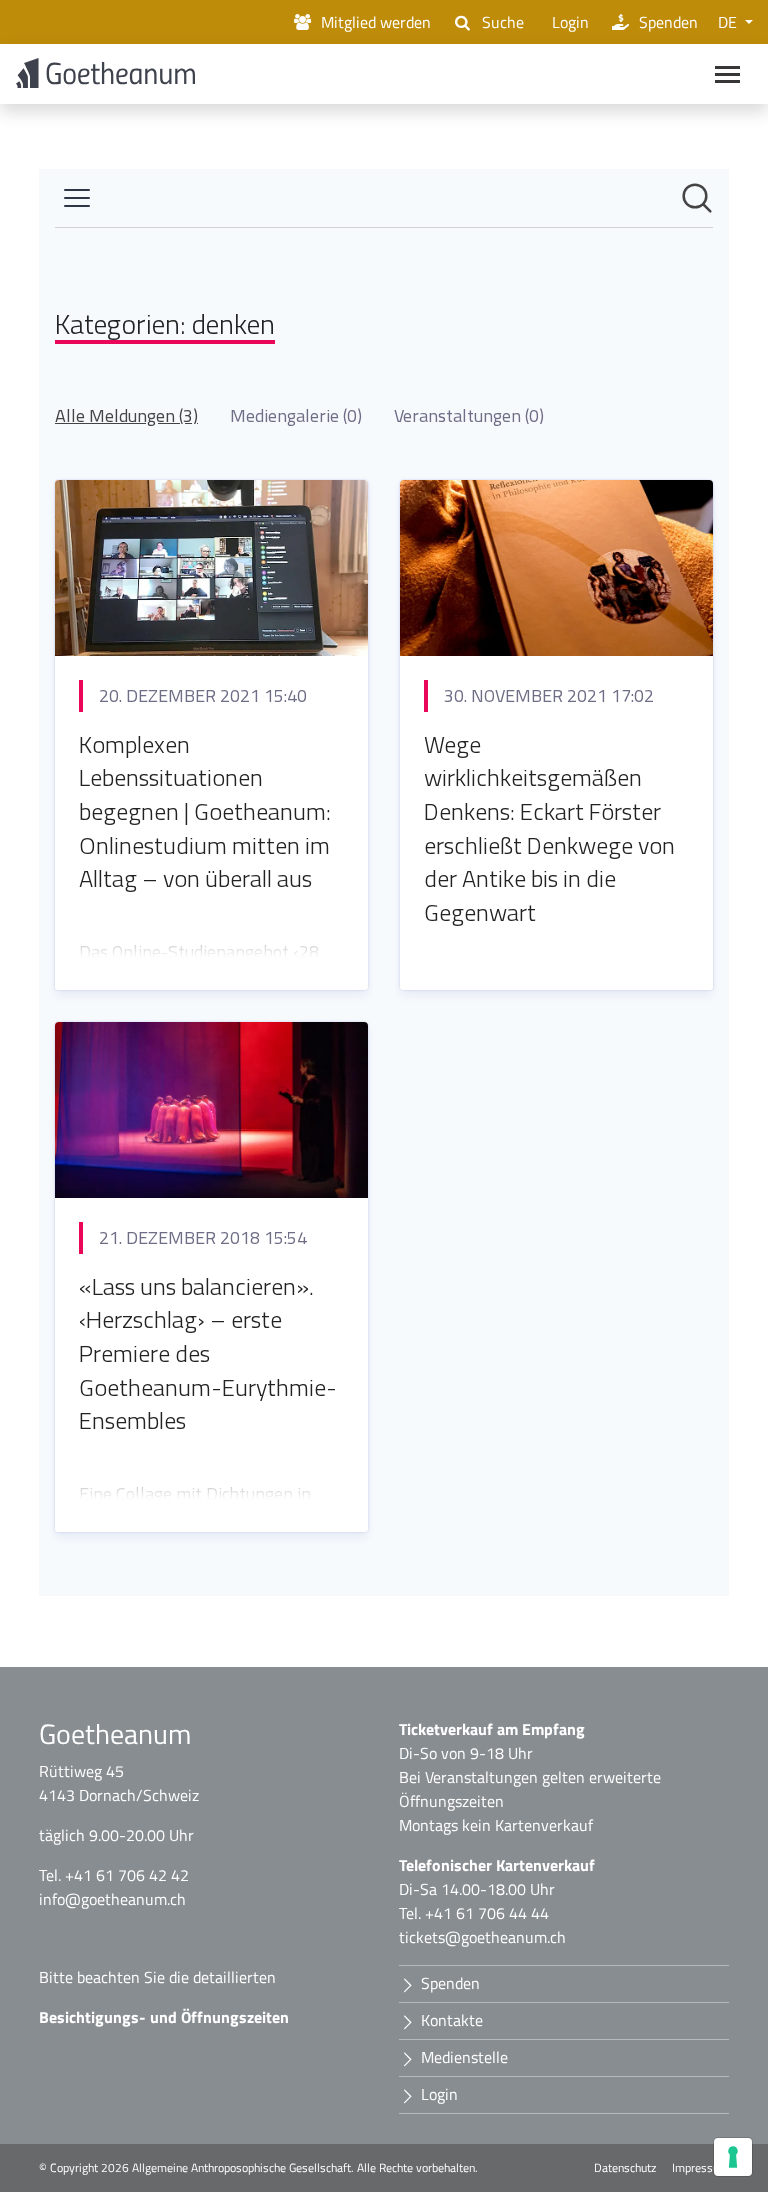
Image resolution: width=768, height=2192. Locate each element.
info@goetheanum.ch (112, 1899)
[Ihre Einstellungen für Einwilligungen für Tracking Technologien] (733, 2157)
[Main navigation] (727, 74)
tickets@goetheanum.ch (482, 1937)
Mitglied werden (376, 22)
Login (570, 22)
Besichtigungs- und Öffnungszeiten (164, 2017)
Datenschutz (625, 2168)
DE (729, 22)
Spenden (668, 22)
